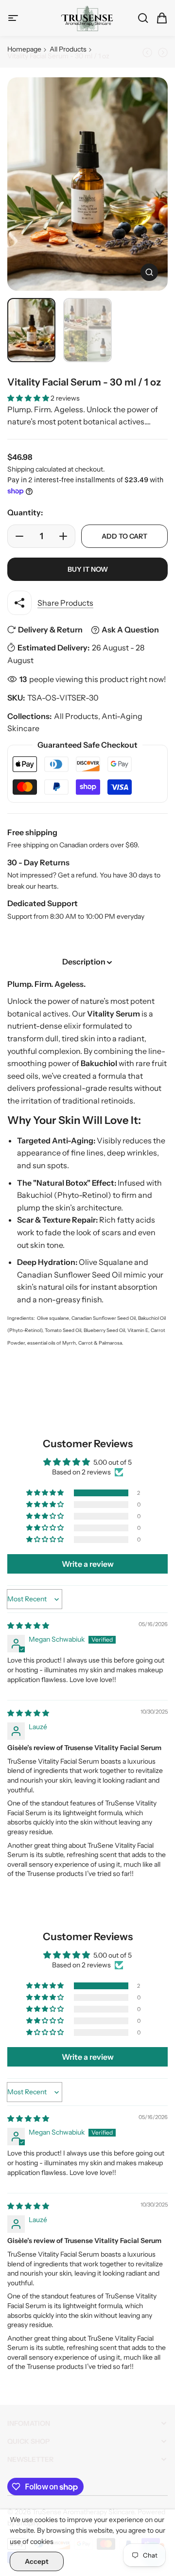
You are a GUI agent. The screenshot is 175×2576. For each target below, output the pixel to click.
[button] (29, 398)
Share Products (65, 603)
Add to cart (124, 536)
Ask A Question (130, 630)
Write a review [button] (88, 1564)
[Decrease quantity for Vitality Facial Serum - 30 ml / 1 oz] (17, 536)
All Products (68, 49)
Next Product (161, 53)
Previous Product (149, 53)
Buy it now (88, 569)
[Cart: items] (159, 18)
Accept (37, 2561)
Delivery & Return (50, 630)
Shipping (21, 469)
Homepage (24, 49)
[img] (28, 1626)
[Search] (140, 18)
